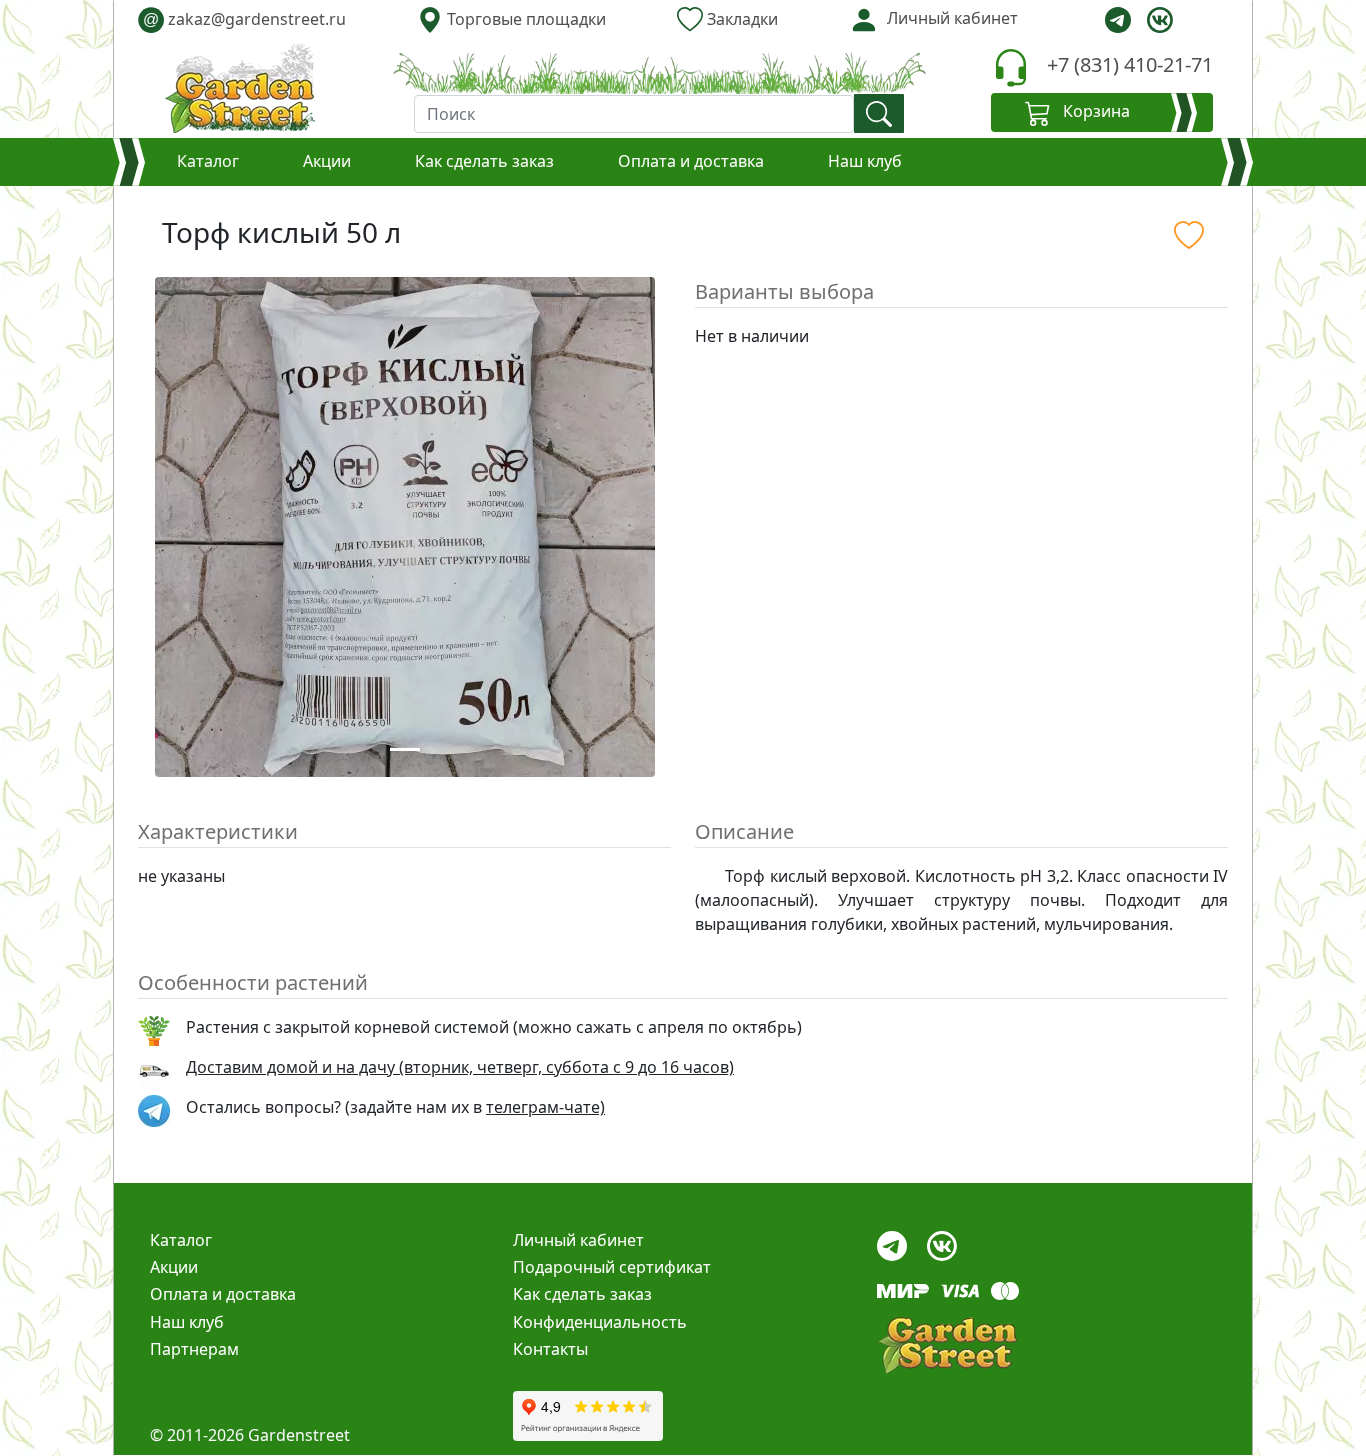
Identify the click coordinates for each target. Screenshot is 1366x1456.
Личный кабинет (578, 1240)
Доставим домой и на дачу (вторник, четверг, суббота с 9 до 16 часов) (460, 1067)
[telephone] (1011, 67)
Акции (327, 161)
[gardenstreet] (240, 88)
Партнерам (194, 1349)
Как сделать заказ (484, 161)
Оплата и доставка (691, 161)
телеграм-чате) (545, 1107)
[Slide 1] (405, 749)
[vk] (1160, 20)
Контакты (550, 1349)
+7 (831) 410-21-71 (1130, 64)
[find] (879, 113)
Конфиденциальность (600, 1322)
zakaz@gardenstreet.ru (244, 19)
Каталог (208, 161)
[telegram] (1118, 20)
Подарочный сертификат (612, 1267)
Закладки (740, 19)
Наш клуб (865, 161)
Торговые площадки (524, 19)
